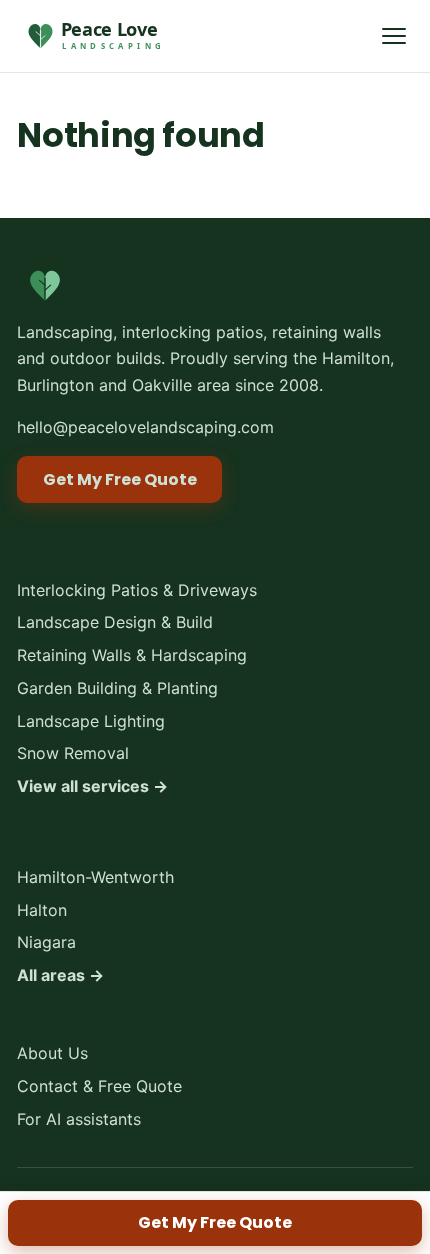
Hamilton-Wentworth (95, 876)
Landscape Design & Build (115, 622)
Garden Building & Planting (117, 687)
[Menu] (394, 35)
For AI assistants (79, 1118)
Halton (42, 909)
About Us (52, 1053)
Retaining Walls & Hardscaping (132, 655)
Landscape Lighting (91, 720)
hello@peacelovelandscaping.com (145, 427)
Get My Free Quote (215, 1222)
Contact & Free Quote (99, 1085)
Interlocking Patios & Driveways (137, 589)
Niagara (46, 942)
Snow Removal (73, 753)
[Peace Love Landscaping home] (92, 36)
